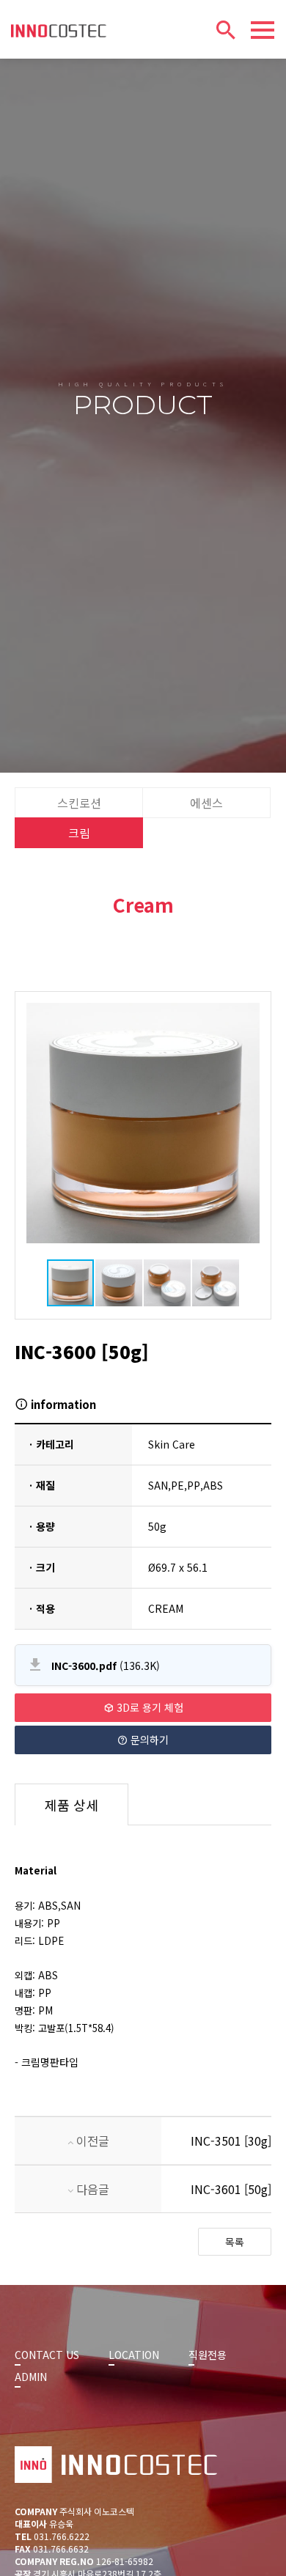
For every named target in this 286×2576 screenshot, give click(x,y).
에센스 (206, 803)
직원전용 (208, 2355)
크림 (79, 833)
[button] (40, 1123)
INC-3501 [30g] (231, 2141)
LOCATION (134, 2355)
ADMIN (31, 2377)
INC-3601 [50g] (231, 2189)
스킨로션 (79, 803)
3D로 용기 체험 (148, 1707)
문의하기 (148, 1740)
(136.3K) (106, 1666)
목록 (235, 2242)
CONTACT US (47, 2355)
